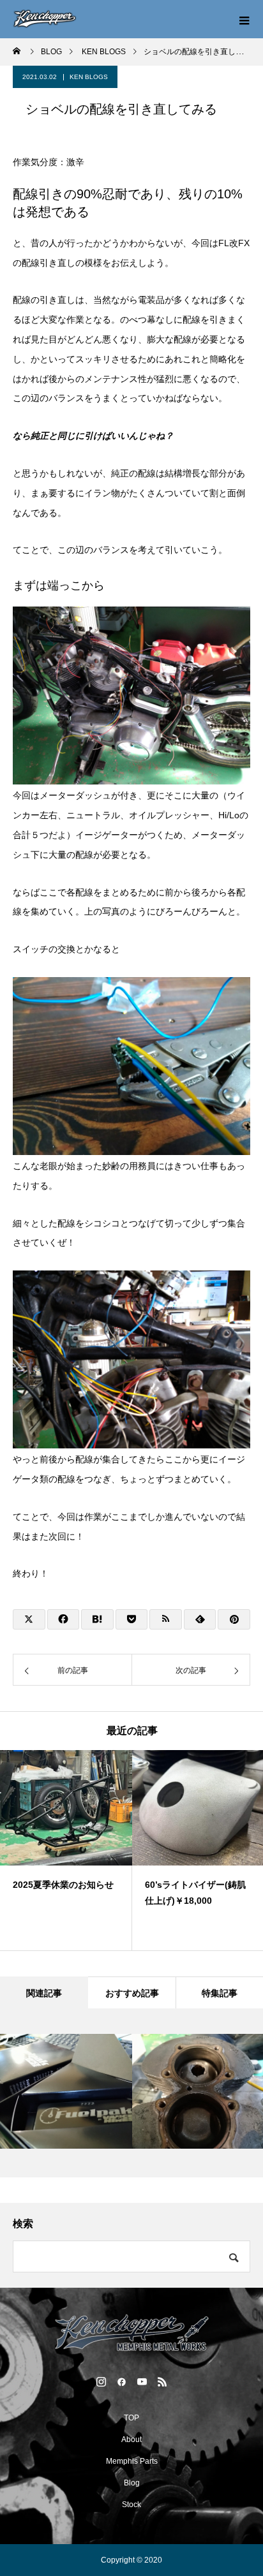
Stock (131, 2505)
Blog (132, 2483)
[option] (66, 1850)
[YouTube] (142, 2381)
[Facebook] (121, 2381)
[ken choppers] (131, 2333)
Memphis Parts (132, 2461)
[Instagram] (101, 2381)
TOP (131, 2418)
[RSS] (162, 2381)
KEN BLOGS (89, 77)
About (131, 2440)
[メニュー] (244, 19)
